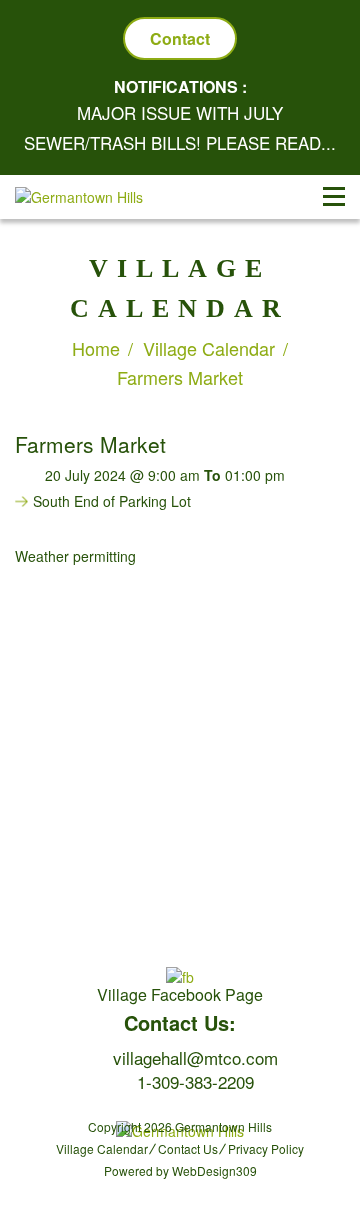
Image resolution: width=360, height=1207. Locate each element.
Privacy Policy (266, 1148)
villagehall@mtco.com (195, 1057)
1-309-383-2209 (195, 1081)
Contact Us (188, 1148)
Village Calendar (209, 348)
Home (96, 348)
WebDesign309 (214, 1170)
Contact (180, 38)
